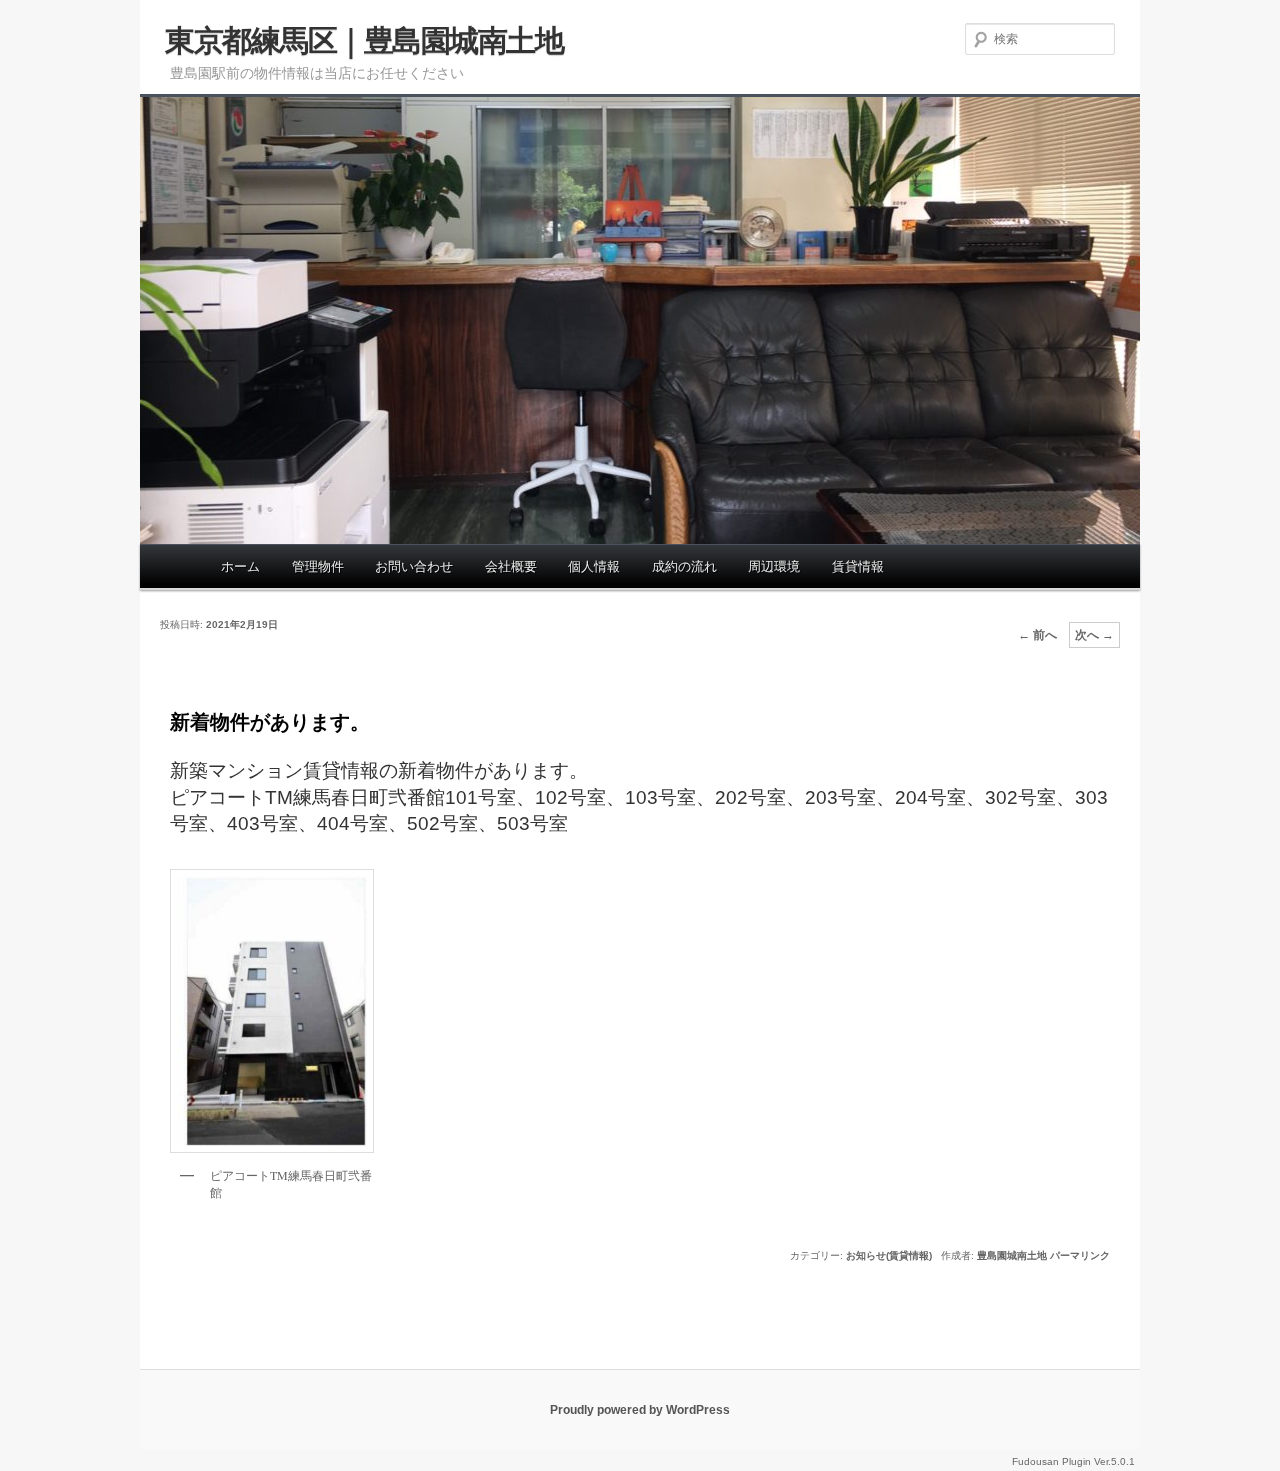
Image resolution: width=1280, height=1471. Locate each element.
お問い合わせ (414, 566)
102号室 (570, 797)
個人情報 (594, 566)
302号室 (1020, 797)
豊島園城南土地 (1012, 1255)
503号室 (532, 823)
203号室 (840, 797)
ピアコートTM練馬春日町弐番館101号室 (343, 797)
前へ (1037, 635)
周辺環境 (774, 566)
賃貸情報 (858, 566)
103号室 (660, 797)
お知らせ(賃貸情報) (889, 1255)
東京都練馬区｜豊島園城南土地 (364, 40)
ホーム (240, 566)
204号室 (930, 797)
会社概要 (511, 566)
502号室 (442, 823)
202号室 (750, 797)
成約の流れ (684, 566)
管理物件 (318, 566)
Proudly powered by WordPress (640, 1410)
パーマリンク (1080, 1255)
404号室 (352, 823)
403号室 (262, 823)
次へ (1094, 635)
